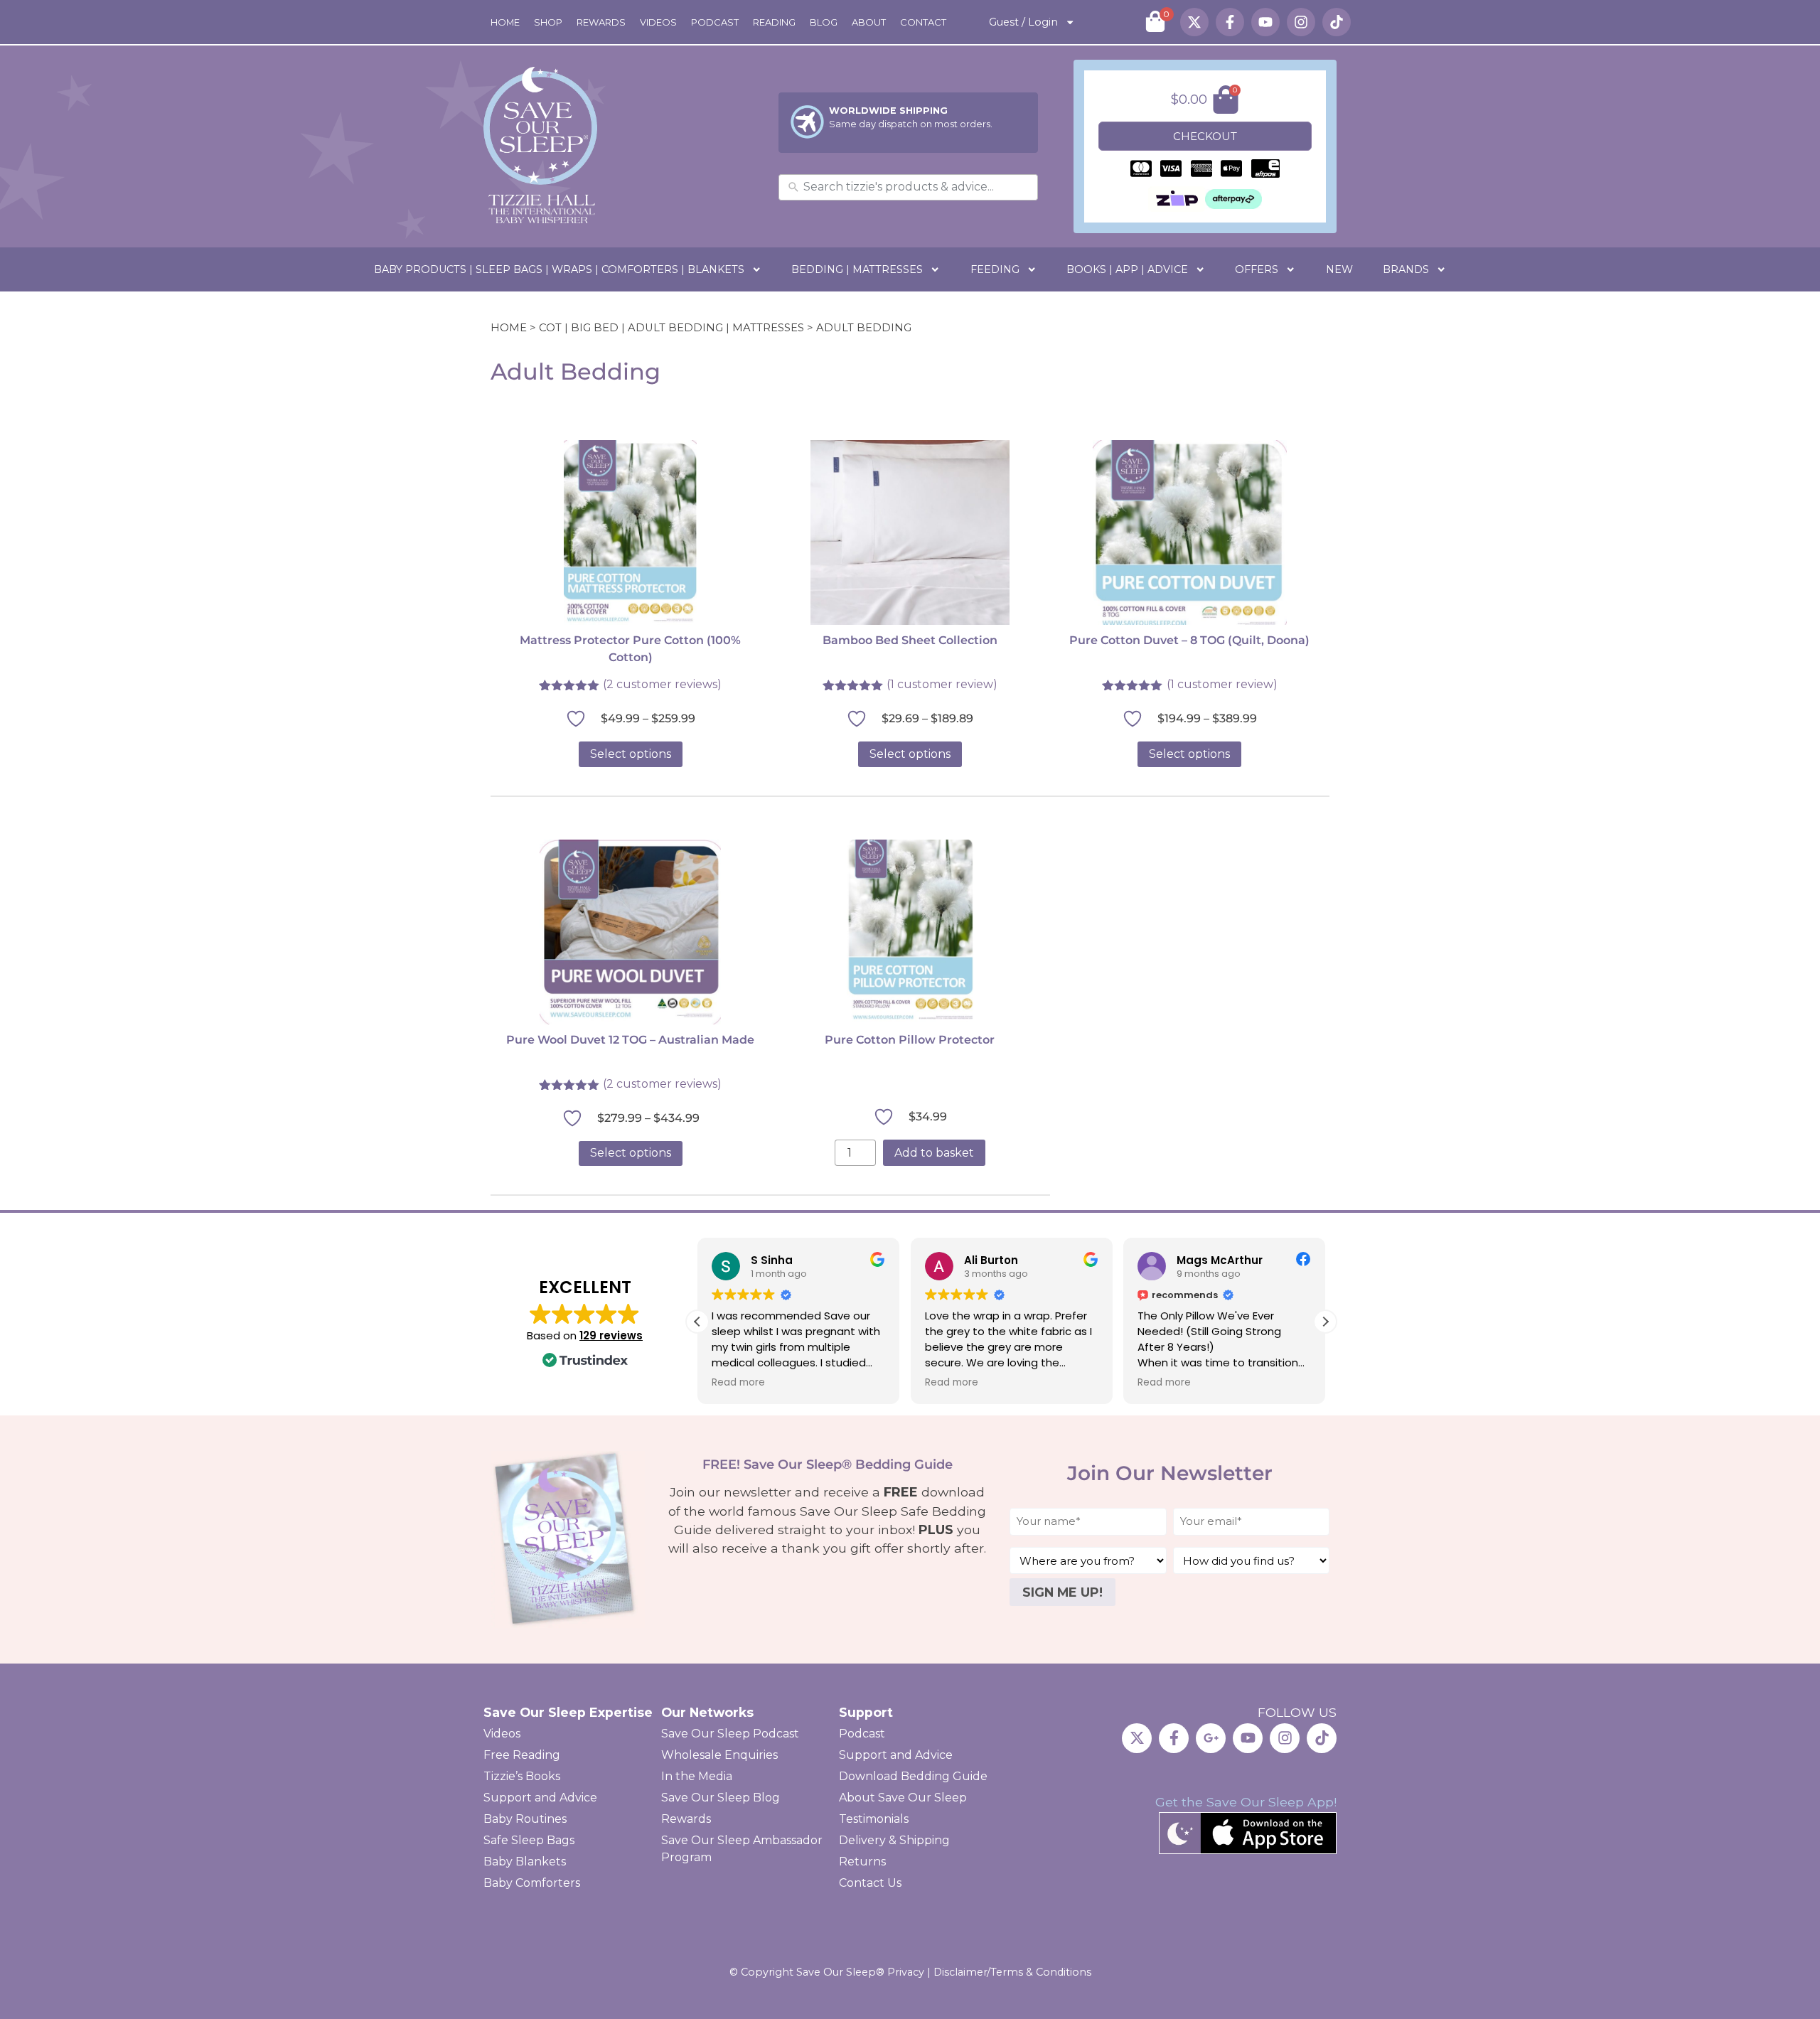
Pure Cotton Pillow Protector (910, 1040)
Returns (862, 1862)
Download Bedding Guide (913, 1776)
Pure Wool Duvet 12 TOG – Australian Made (630, 1040)
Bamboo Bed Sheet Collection (910, 640)
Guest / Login (1023, 22)
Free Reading (522, 1755)
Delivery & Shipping (894, 1840)
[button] (1325, 1322)
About (869, 22)
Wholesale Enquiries (719, 1755)
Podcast (715, 22)
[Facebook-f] (1230, 22)
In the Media (697, 1776)
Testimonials (874, 1819)
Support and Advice (540, 1798)
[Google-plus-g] (1211, 1738)
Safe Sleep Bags (529, 1840)
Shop (548, 22)
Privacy (906, 1972)
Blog (824, 22)
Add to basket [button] (934, 1153)
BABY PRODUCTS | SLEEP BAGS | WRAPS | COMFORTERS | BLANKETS (559, 269)
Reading (774, 22)
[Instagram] (1301, 22)
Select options (631, 754)
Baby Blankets (525, 1862)
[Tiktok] (1337, 22)
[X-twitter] (1194, 22)
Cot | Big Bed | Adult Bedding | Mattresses (671, 328)
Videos (658, 22)
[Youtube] (1265, 22)
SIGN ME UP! (1062, 1592)
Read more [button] (738, 1383)
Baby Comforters (532, 1883)
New (1339, 269)
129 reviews (611, 1335)
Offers (1257, 269)
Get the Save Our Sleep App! (1246, 1802)
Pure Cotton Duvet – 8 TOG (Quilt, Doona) (1189, 640)
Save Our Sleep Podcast (730, 1734)
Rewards (601, 22)
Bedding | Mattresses (857, 269)
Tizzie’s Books (522, 1776)
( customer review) (942, 684)
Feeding (995, 269)
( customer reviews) (662, 684)
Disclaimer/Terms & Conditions (1012, 1972)
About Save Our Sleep (903, 1798)
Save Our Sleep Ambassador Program (742, 1849)
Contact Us (870, 1883)
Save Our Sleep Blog (721, 1798)
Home (505, 22)
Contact (923, 22)
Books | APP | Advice (1127, 269)
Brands (1406, 269)
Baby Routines (525, 1819)
